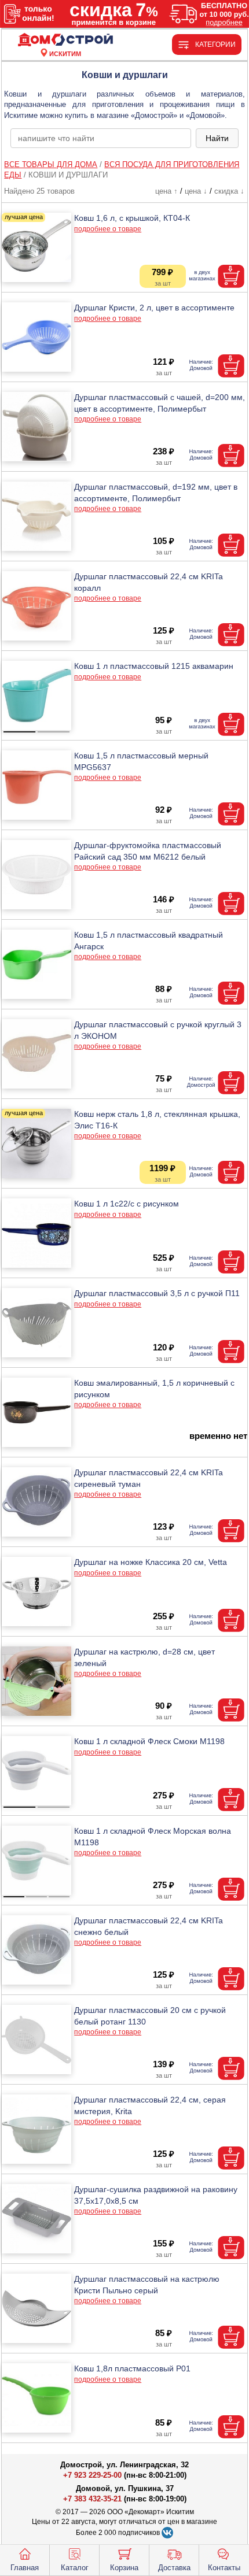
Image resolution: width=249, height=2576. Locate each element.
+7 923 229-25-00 (94, 2475)
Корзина (124, 2568)
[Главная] (65, 40)
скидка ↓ (229, 191)
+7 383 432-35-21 (92, 2499)
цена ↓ (196, 191)
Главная (25, 2568)
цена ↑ (166, 191)
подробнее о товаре (108, 229)
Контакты (224, 2568)
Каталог (75, 2568)
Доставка (174, 2568)
